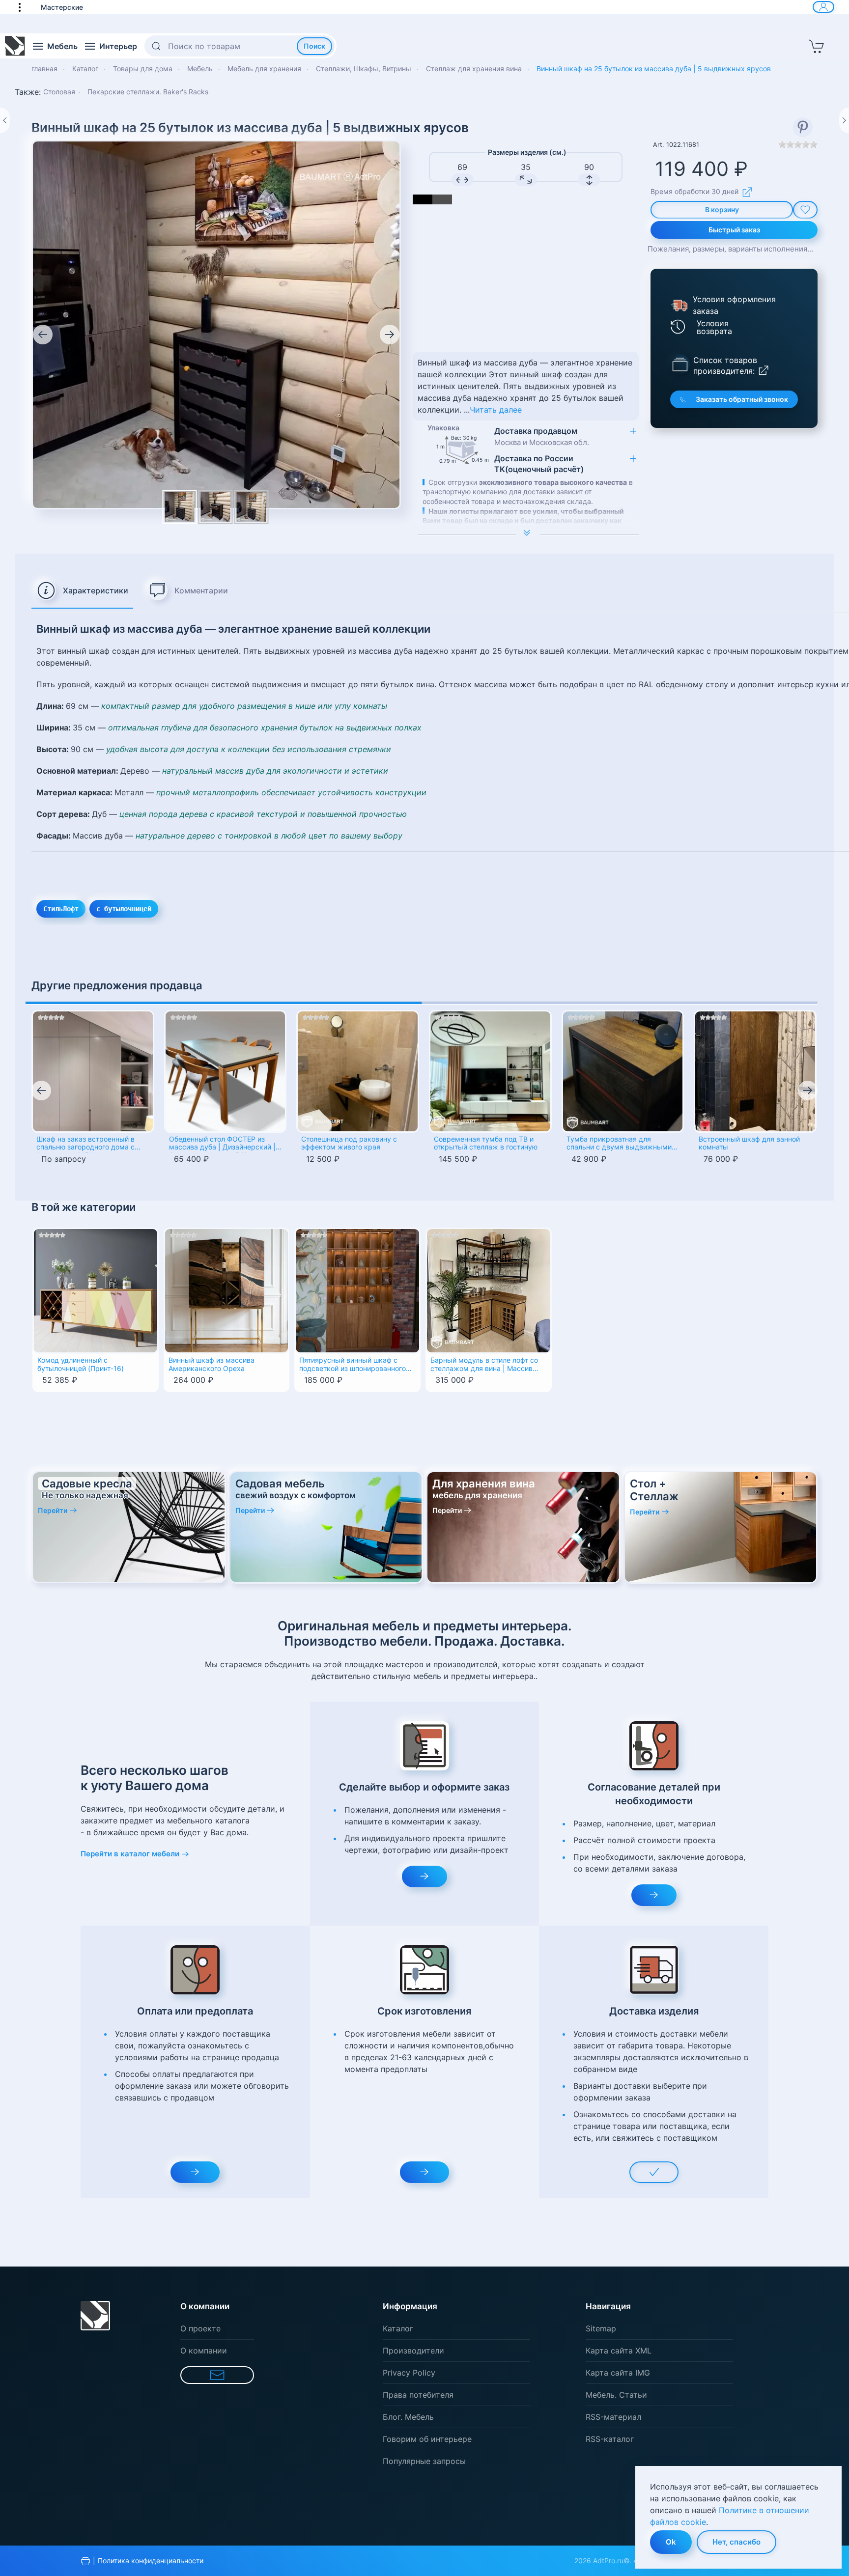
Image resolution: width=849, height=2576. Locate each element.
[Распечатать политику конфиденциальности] (85, 2561)
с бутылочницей (124, 909)
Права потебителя (418, 2395)
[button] (25, 7)
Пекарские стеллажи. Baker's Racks (148, 92)
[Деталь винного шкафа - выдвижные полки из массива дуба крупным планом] (216, 507)
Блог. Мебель (408, 2417)
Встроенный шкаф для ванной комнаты (749, 1143)
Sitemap (601, 2328)
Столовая (59, 92)
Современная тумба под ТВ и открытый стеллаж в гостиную (486, 1143)
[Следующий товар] (844, 120)
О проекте (200, 2328)
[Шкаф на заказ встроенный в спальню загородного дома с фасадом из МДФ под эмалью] (93, 1071)
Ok (671, 2542)
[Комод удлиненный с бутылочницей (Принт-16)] (96, 1290)
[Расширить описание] (528, 534)
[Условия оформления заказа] (679, 305)
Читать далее (496, 410)
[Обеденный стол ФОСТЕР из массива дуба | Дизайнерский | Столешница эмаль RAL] (226, 1071)
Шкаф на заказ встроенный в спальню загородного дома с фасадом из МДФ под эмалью (87, 1144)
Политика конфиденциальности (151, 2561)
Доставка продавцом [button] (542, 436)
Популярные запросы (424, 2461)
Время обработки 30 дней (694, 191)
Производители (413, 2351)
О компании (204, 2351)
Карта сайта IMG (618, 2373)
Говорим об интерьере (427, 2439)
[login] (823, 7)
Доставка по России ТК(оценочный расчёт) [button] (539, 464)
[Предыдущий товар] (5, 120)
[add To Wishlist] (805, 210)
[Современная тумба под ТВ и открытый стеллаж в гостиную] (490, 1071)
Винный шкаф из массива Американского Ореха (212, 1364)
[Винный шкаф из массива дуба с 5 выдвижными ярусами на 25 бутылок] (216, 324)
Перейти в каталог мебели (130, 1854)
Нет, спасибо (736, 2542)
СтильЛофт (61, 909)
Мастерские (62, 7)
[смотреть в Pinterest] (803, 127)
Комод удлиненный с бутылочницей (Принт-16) (81, 1364)
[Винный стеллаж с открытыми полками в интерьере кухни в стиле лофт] (252, 507)
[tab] (82, 591)
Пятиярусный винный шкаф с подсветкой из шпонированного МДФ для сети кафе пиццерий (353, 1365)
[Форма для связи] (217, 2375)
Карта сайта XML (619, 2351)
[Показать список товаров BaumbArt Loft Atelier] (680, 364)
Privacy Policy (409, 2373)
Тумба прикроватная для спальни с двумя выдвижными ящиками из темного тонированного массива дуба (619, 1144)
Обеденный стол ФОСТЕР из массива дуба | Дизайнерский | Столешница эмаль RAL (222, 1144)
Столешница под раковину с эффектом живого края (349, 1143)
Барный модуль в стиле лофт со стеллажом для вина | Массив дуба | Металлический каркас (484, 1365)
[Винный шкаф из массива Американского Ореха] (227, 1290)
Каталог (398, 2328)
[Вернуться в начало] (15, 46)
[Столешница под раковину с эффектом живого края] (358, 1071)
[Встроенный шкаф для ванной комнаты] (755, 1071)
